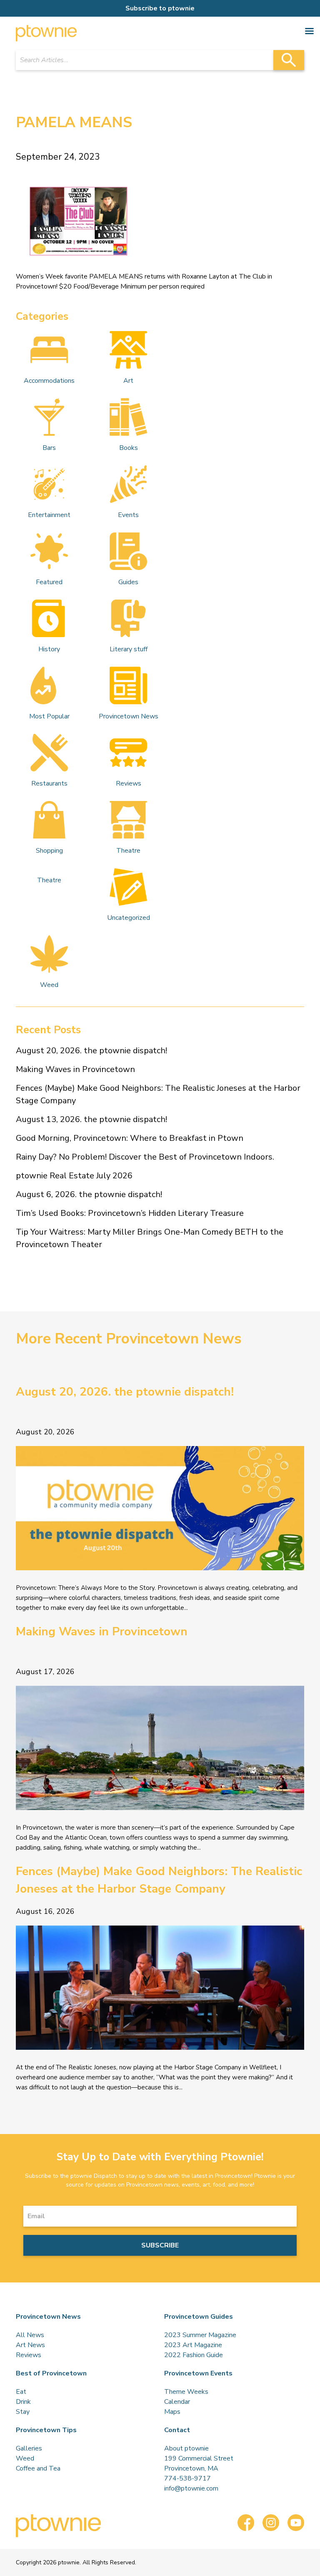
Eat (21, 2392)
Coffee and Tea (38, 2468)
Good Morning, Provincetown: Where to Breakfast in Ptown (130, 1138)
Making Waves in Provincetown (75, 1069)
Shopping (49, 851)
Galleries (29, 2448)
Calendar (177, 2402)
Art (128, 381)
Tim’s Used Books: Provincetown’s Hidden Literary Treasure (130, 1213)
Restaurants (49, 783)
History (49, 649)
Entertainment (49, 515)
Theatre (128, 851)
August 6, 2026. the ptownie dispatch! (89, 1194)
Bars (49, 448)
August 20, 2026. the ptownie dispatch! (91, 1051)
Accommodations (49, 381)
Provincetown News (129, 716)
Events (128, 515)
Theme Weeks (186, 2392)
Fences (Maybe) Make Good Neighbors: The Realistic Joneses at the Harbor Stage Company (158, 1094)
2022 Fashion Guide (194, 2355)
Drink (23, 2402)
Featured (49, 582)
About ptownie (186, 2448)
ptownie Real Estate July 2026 (74, 1176)
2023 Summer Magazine (200, 2335)
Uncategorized (129, 918)
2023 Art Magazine (193, 2345)
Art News (30, 2345)
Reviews (129, 783)
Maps (172, 2412)
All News (30, 2335)
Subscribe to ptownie (160, 8)
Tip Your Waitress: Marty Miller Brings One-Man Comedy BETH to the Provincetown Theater (150, 1238)
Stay (23, 2412)
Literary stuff (129, 649)
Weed (49, 985)
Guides (128, 582)
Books (129, 448)
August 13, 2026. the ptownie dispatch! (91, 1119)
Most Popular (49, 716)
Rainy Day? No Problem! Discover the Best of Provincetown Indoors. (145, 1157)
